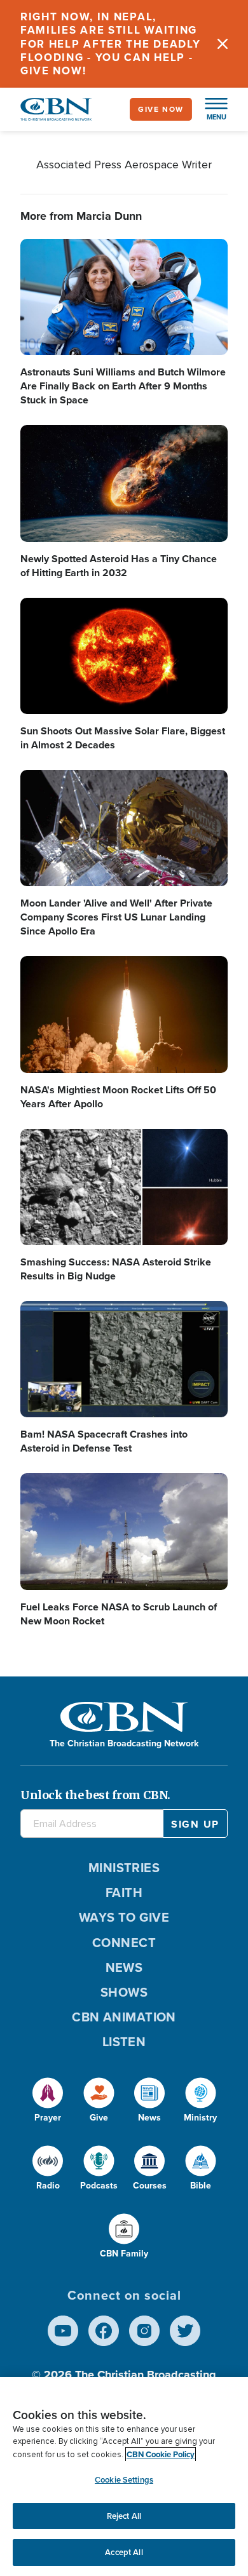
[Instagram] (144, 2331)
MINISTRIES (124, 1868)
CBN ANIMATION (124, 2017)
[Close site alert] (223, 44)
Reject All (124, 2516)
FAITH (124, 1892)
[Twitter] (185, 2331)
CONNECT (124, 1943)
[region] (124, 2477)
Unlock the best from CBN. (95, 1795)
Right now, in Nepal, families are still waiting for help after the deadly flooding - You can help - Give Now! (111, 44)
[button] (210, 109)
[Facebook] (104, 2331)
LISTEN (124, 2042)
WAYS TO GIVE (124, 1917)
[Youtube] (63, 2331)
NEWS (124, 1967)
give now (161, 109)
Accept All (124, 2552)
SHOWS (124, 1992)
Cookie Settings (124, 2480)
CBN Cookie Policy (161, 2454)
